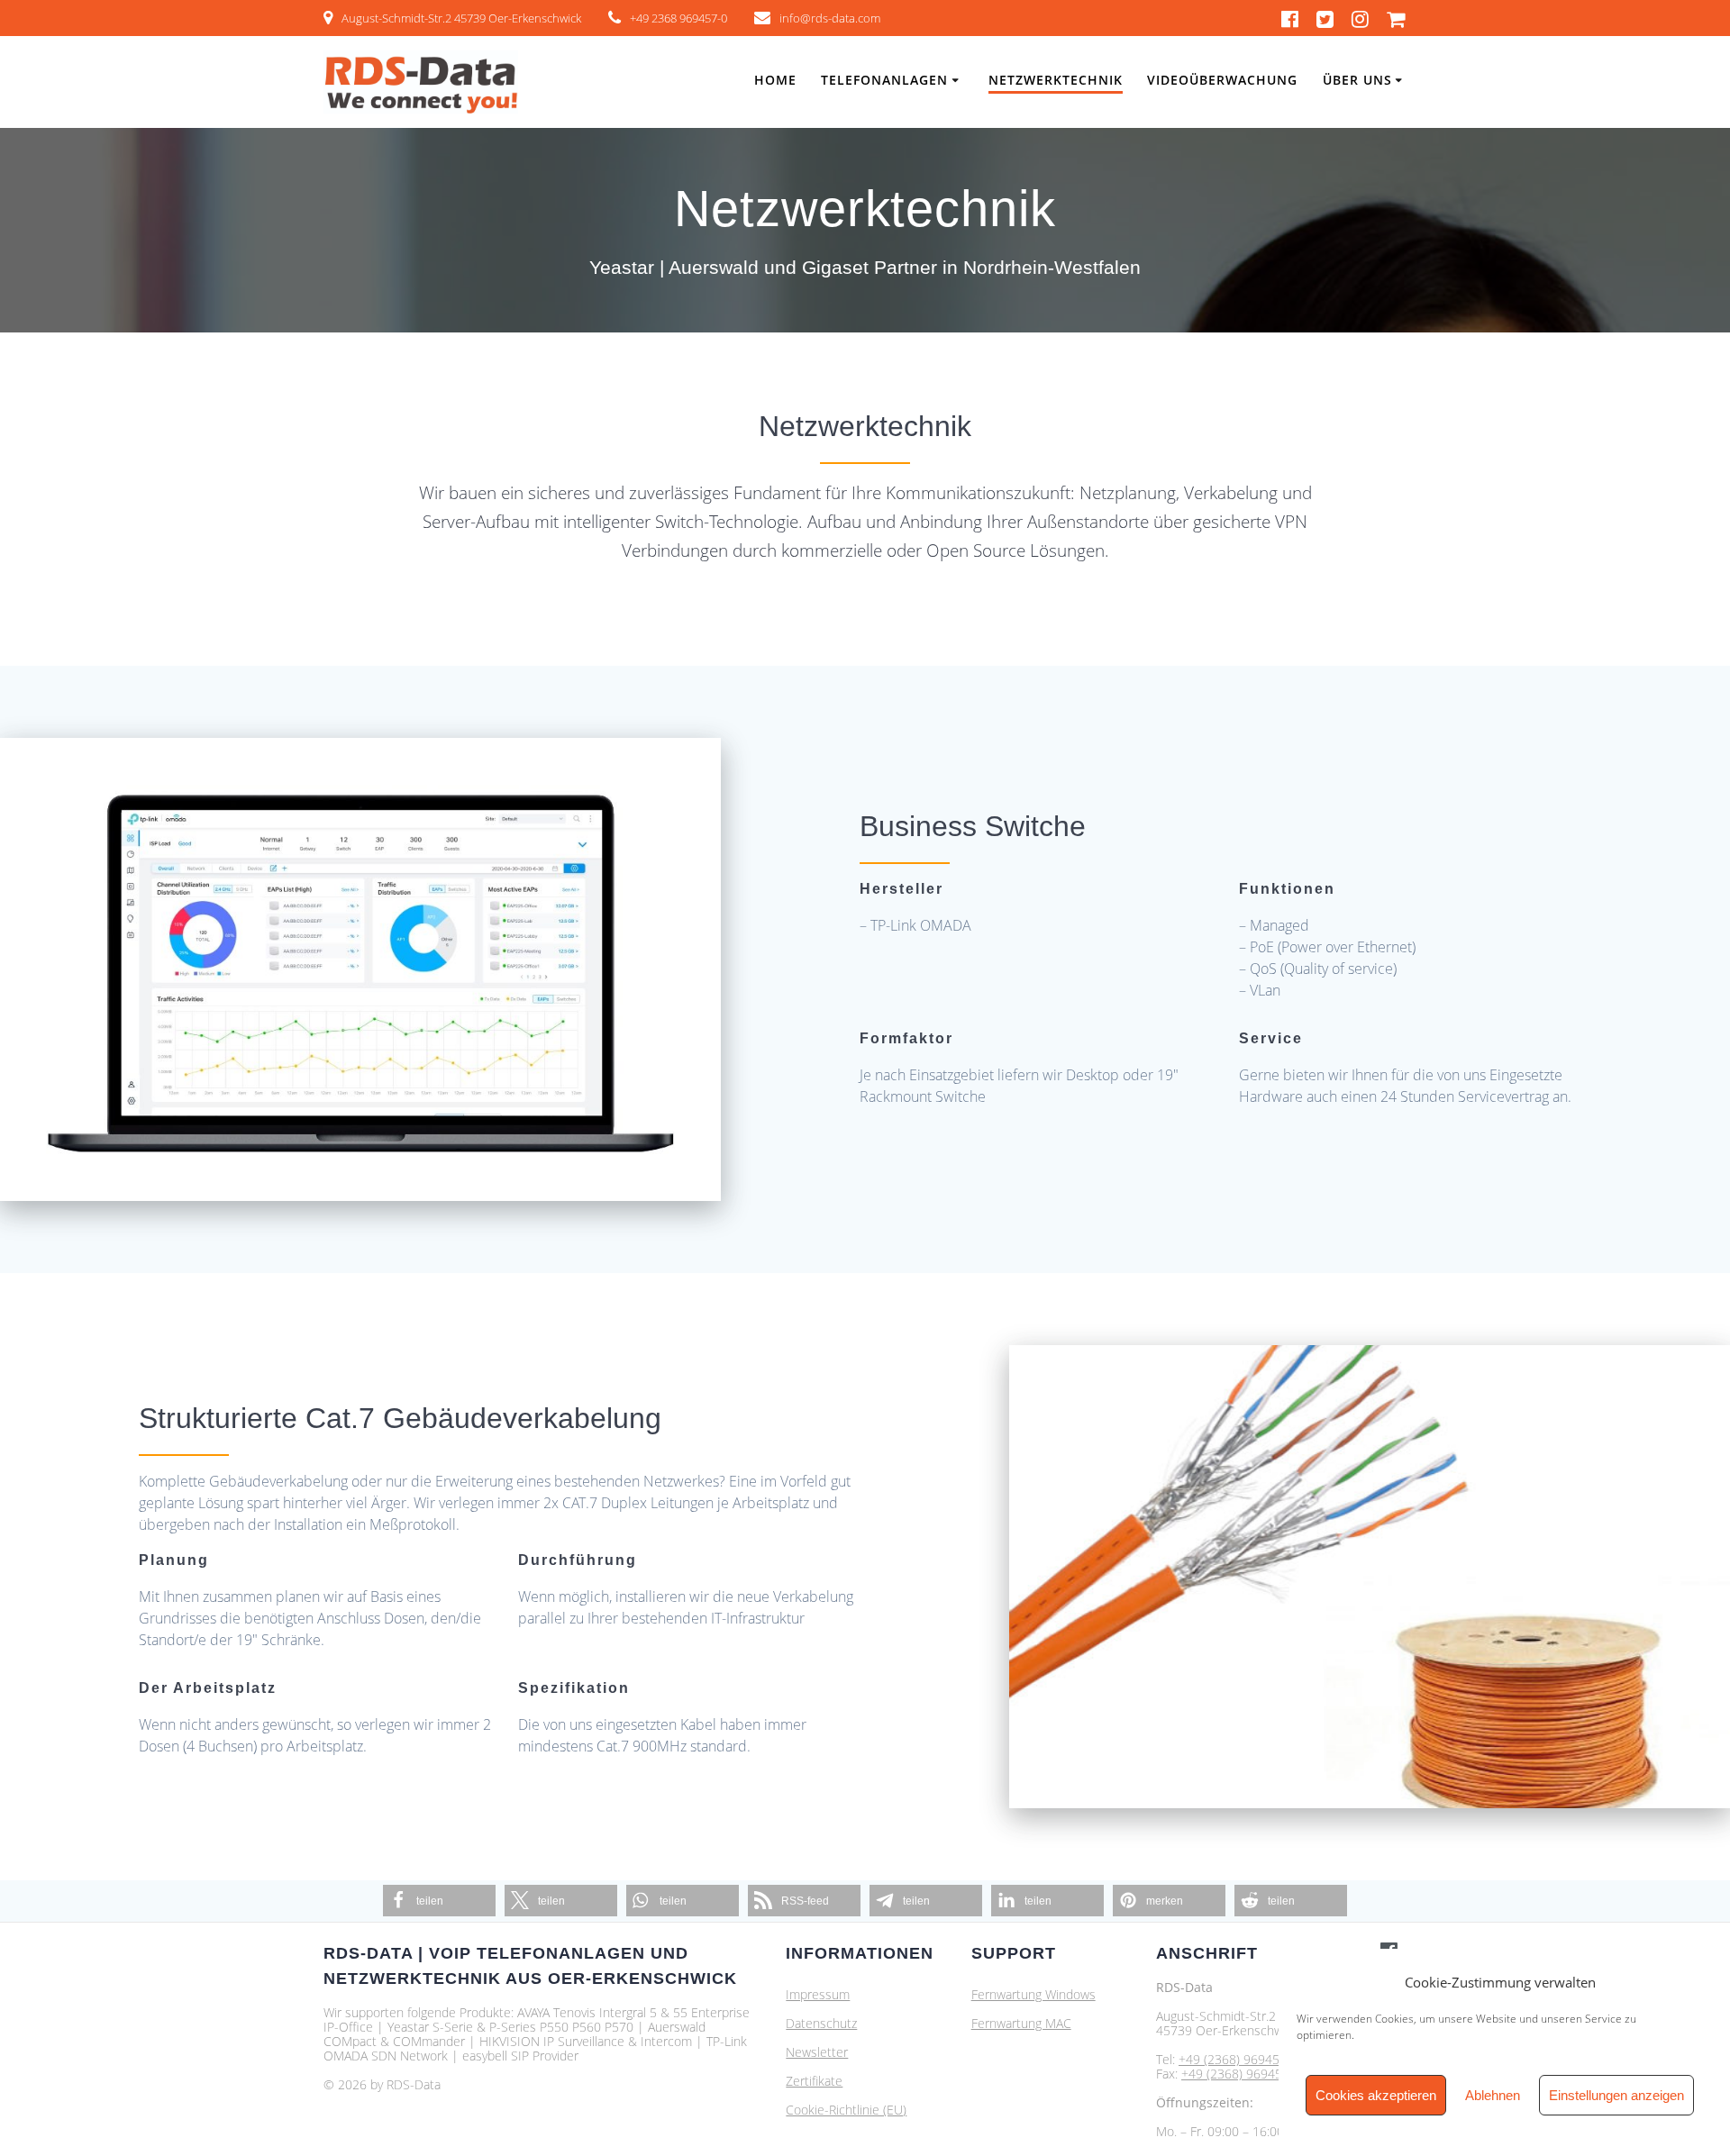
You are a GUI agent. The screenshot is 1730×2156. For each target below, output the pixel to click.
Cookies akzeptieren (1376, 2095)
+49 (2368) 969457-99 (1245, 2074)
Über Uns (1357, 80)
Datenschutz (821, 2023)
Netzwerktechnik (1056, 80)
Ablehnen (1493, 2095)
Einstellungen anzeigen (1616, 2095)
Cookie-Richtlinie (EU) (846, 2110)
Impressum (818, 1994)
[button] (439, 1901)
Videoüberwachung (1222, 80)
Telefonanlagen (884, 80)
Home (775, 80)
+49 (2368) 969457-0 (1238, 2059)
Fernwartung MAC (1021, 2023)
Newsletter (817, 2052)
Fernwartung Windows (1033, 1994)
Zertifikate (814, 2081)
